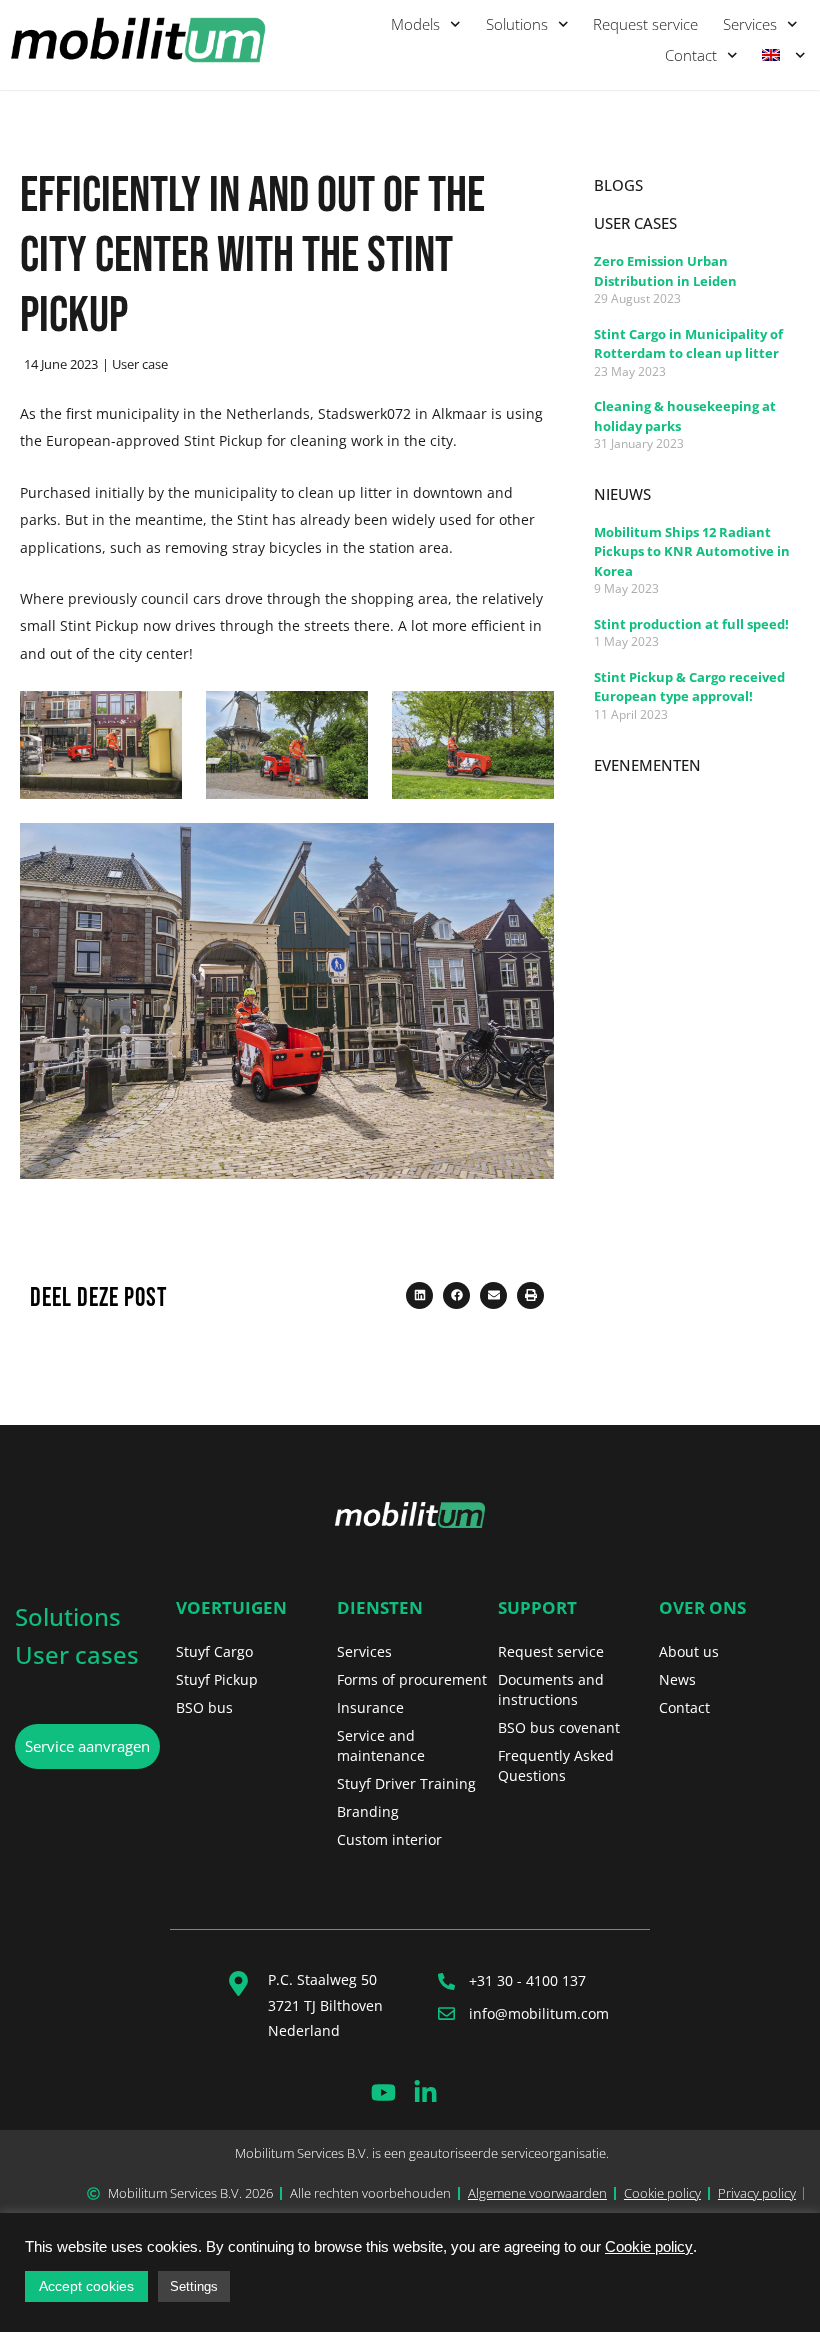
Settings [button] (194, 2286)
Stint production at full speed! (691, 624)
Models (415, 24)
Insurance (370, 1707)
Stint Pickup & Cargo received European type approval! (689, 687)
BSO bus (204, 1707)
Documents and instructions (551, 1689)
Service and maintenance (381, 1745)
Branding (368, 1811)
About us (689, 1651)
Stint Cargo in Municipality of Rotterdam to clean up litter (688, 344)
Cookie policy (649, 2247)
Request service (645, 24)
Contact (691, 55)
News (677, 1679)
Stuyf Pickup (217, 1679)
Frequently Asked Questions (556, 1765)
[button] (419, 1295)
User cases (77, 1654)
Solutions (517, 24)
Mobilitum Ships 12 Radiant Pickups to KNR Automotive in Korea (692, 551)
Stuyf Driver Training (406, 1783)
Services (750, 24)
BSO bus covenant (559, 1727)
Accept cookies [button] (86, 2286)
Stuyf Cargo (214, 1651)
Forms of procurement (412, 1679)
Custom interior (389, 1839)
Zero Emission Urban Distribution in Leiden (665, 271)
